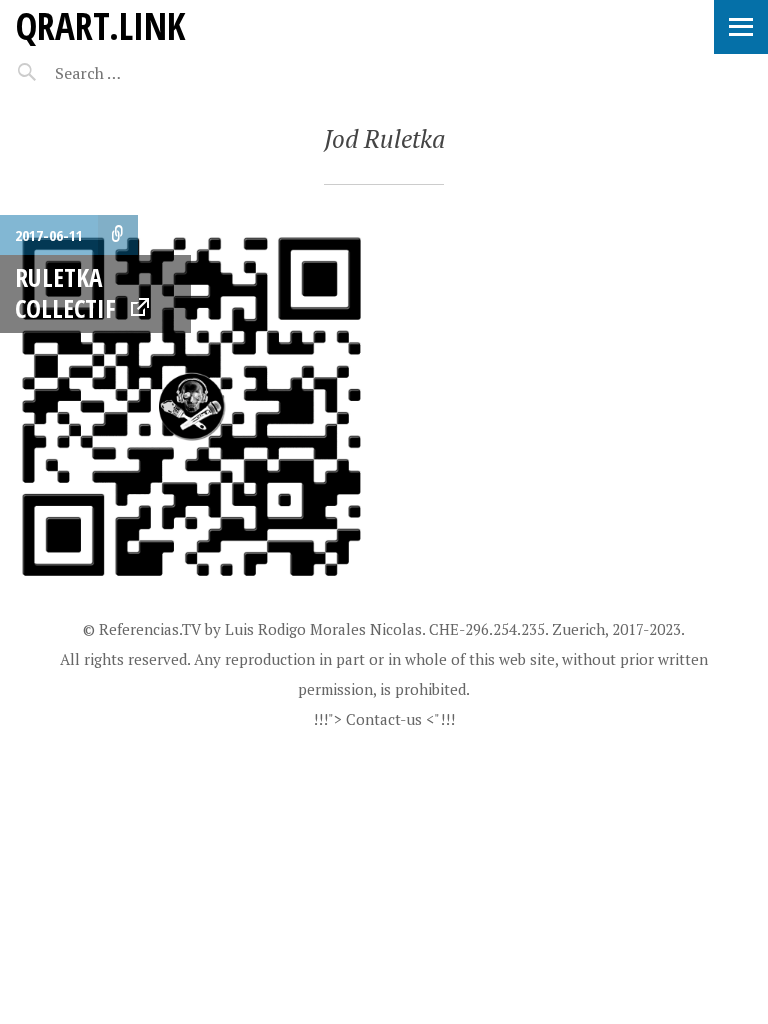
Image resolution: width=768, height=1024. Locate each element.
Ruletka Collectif (65, 292)
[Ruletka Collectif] (192, 407)
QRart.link (100, 25)
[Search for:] (137, 73)
